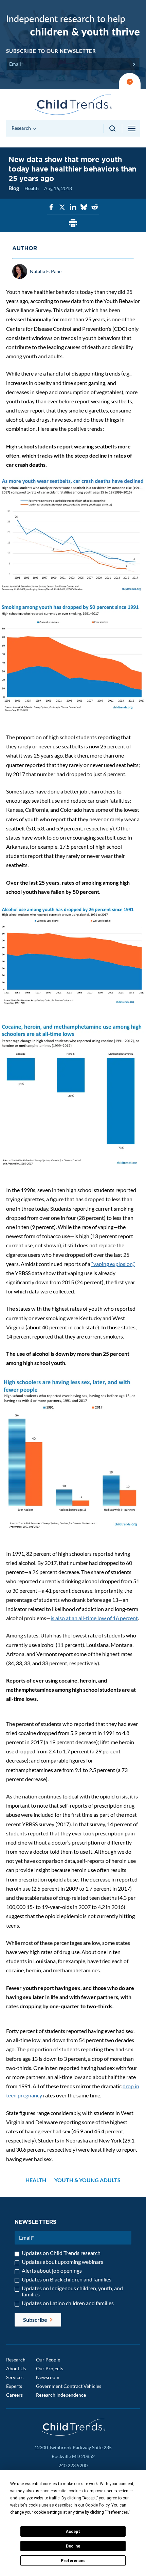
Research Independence (61, 2395)
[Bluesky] (84, 207)
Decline (73, 2546)
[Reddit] (95, 207)
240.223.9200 (73, 2465)
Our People (48, 2360)
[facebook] (51, 207)
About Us (16, 2368)
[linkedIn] (73, 207)
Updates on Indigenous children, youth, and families (72, 2291)
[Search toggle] (113, 128)
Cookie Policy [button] (97, 2505)
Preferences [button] (117, 2512)
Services (15, 2377)
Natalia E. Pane (46, 271)
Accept (73, 2532)
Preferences (73, 2561)
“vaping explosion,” (113, 1264)
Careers (14, 2395)
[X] (62, 207)
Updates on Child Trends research (61, 2253)
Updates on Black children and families (67, 2279)
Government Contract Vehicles (69, 2386)
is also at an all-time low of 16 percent (94, 1618)
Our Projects (50, 2368)
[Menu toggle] (132, 128)
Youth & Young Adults (87, 2180)
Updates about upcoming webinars (62, 2262)
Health (32, 188)
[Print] (73, 224)
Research (16, 2360)
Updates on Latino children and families (68, 2303)
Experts (14, 2386)
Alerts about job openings (52, 2271)
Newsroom (48, 2377)
